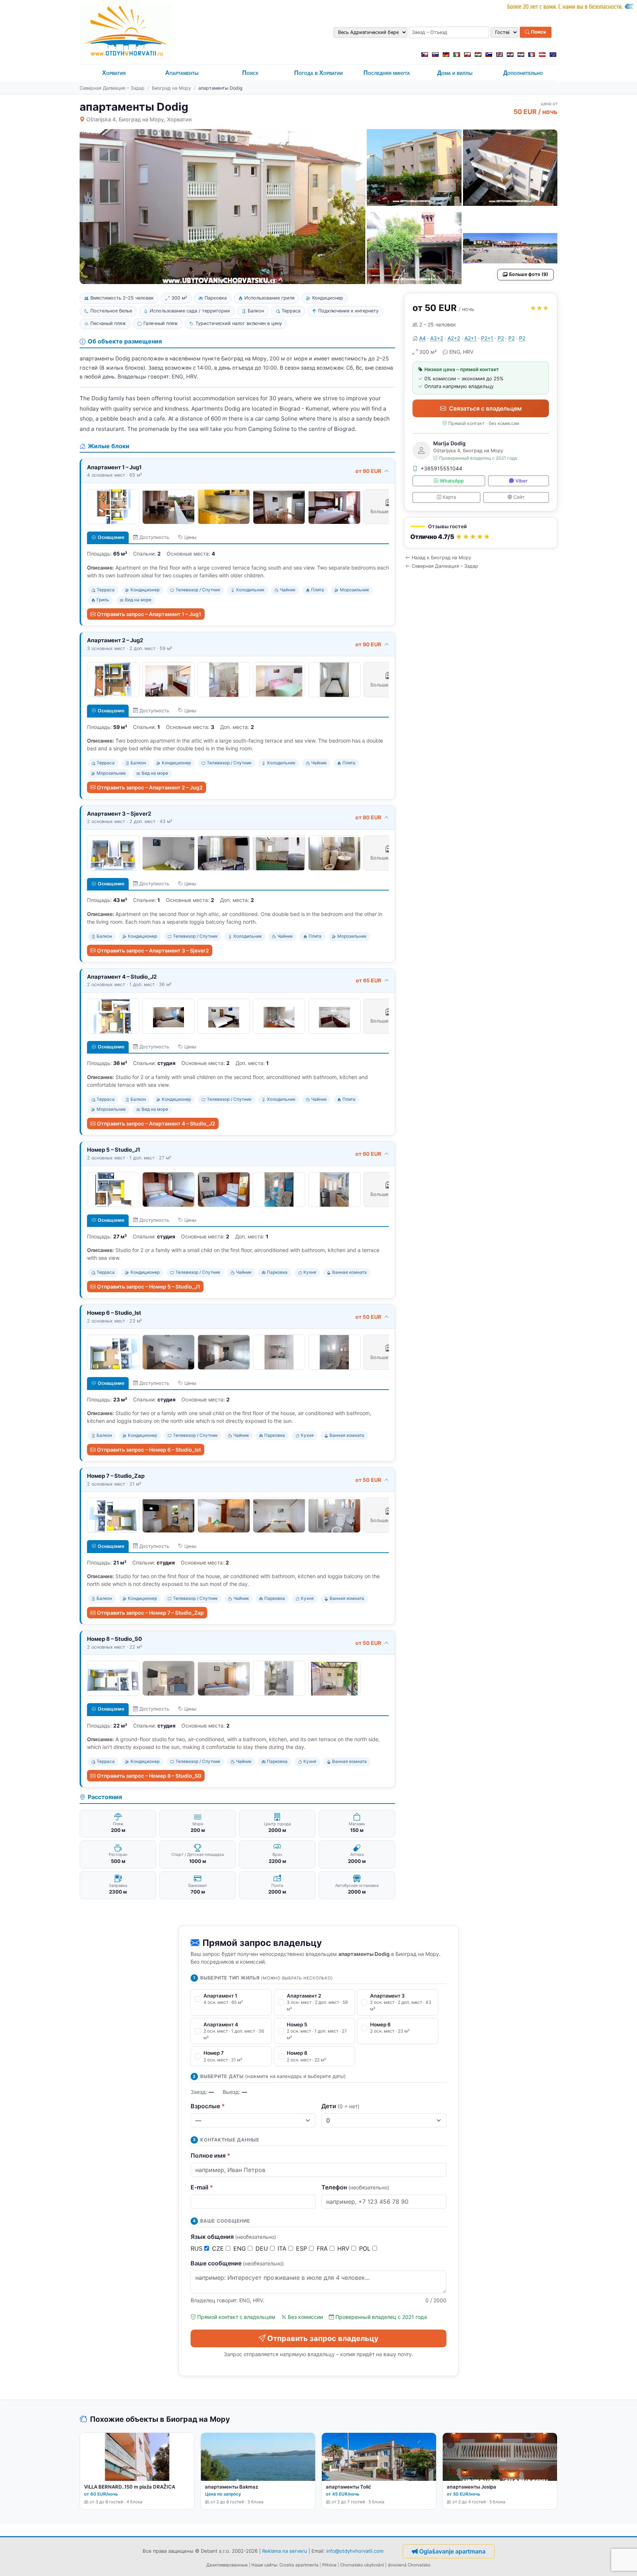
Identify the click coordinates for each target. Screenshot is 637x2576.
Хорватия (114, 73)
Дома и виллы (455, 73)
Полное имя (210, 2155)
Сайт (519, 497)
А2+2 (454, 338)
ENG (241, 2248)
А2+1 (471, 338)
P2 (501, 338)
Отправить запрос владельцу (323, 2338)
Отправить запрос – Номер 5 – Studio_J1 (149, 1287)
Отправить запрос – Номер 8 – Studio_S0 (149, 1776)
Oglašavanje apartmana (452, 2551)
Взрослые (208, 2106)
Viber (521, 481)
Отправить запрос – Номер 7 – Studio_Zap (150, 1613)
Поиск (538, 32)
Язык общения (233, 2237)
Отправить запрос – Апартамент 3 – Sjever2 (153, 950)
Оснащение (111, 537)
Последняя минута (387, 73)
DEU (263, 2248)
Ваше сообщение (237, 2263)
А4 (422, 338)
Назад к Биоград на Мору (441, 558)
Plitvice (329, 2565)
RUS (197, 2248)
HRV (344, 2248)
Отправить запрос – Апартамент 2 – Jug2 (150, 787)
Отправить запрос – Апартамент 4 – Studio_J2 (156, 1123)
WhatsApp (452, 481)
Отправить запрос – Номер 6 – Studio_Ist (149, 1450)
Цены (190, 537)
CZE (219, 2248)
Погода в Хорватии (318, 73)
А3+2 (437, 338)
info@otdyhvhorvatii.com (355, 2551)
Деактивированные (227, 2565)
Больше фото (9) (529, 274)
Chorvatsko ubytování (362, 2565)
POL (366, 2248)
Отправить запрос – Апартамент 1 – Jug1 (149, 614)
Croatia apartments (299, 2565)
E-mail (202, 2187)
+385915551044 (441, 468)
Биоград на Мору (171, 88)
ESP (302, 2248)
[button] (481, 533)
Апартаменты (182, 73)
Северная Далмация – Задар (112, 88)
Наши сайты (264, 2565)
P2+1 (487, 338)
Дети (340, 2106)
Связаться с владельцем (485, 408)
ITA (283, 2248)
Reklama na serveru (285, 2551)
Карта (449, 497)
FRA (323, 2248)
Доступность (154, 537)
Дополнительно (523, 73)
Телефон (355, 2187)
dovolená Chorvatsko (409, 2565)
